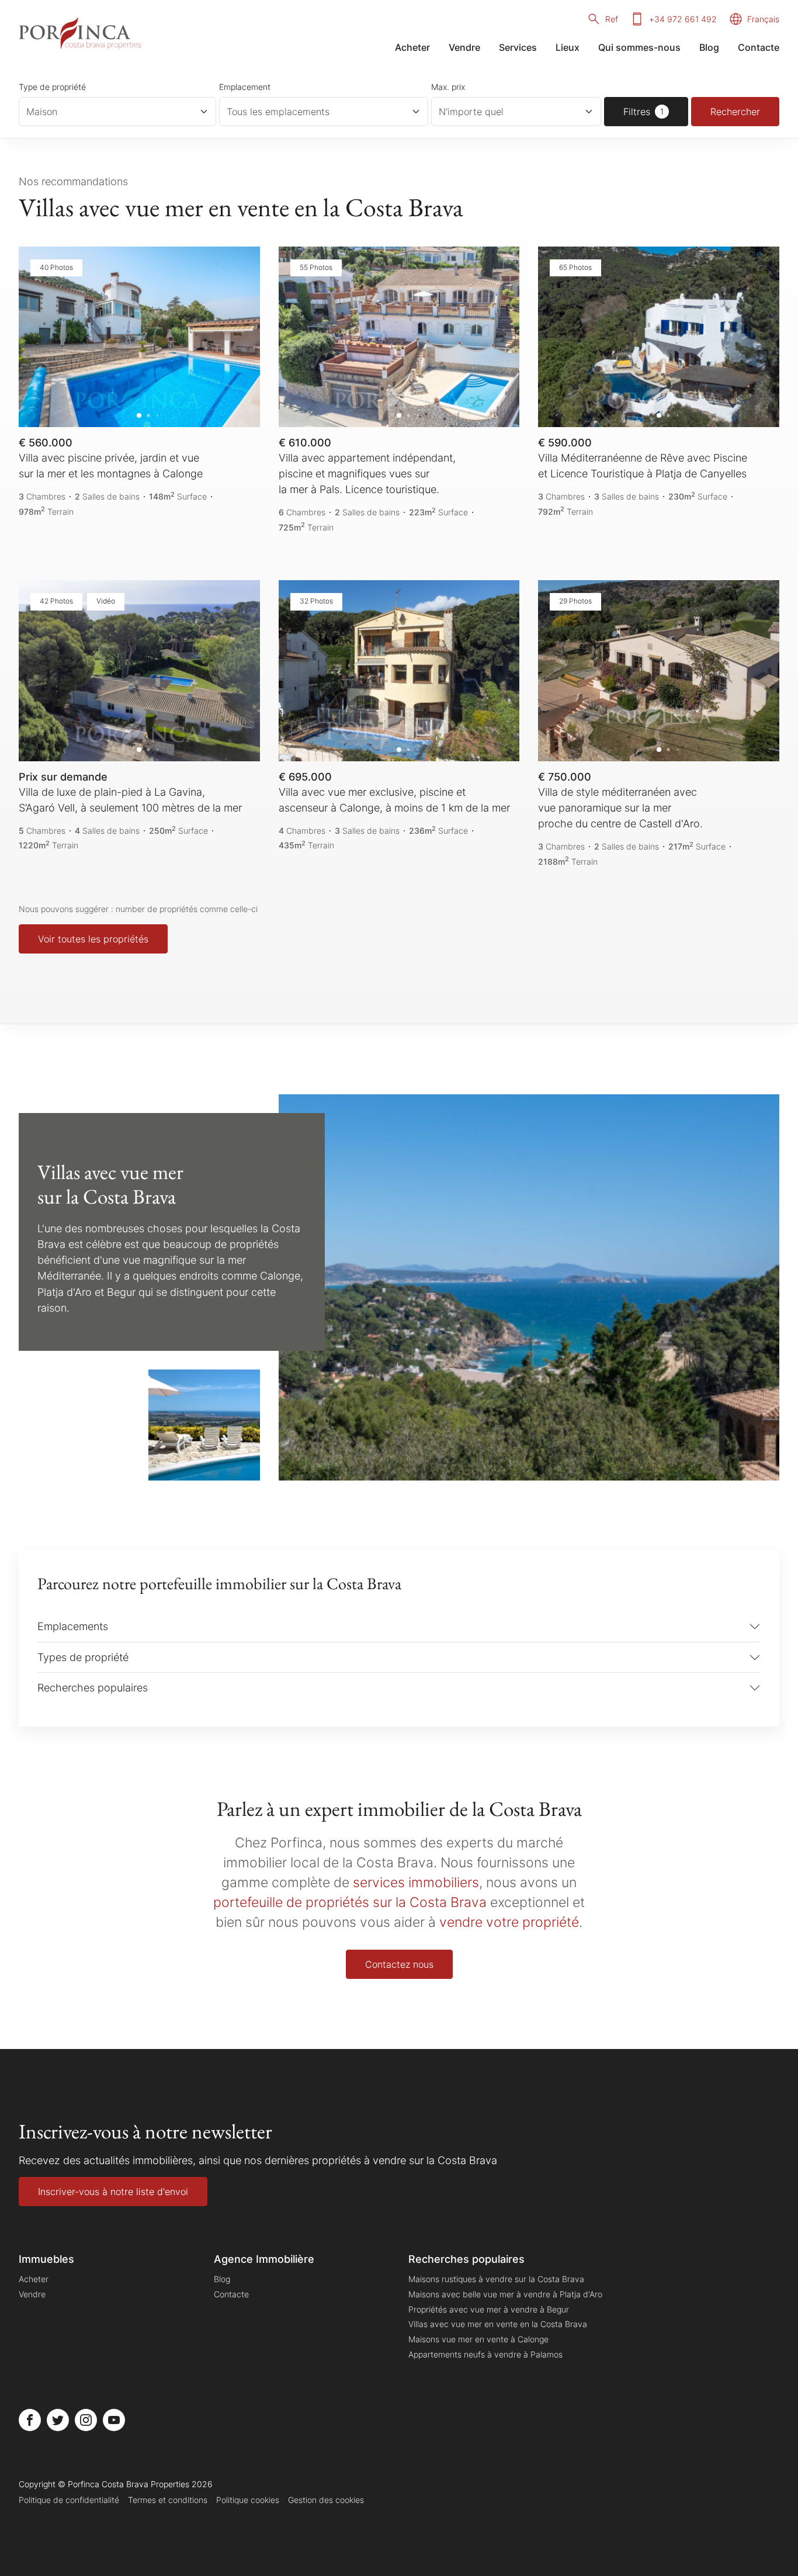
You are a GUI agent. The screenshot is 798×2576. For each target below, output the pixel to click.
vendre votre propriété (509, 1922)
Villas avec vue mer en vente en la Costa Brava (498, 2324)
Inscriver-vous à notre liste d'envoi (113, 2192)
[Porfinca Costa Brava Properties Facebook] (30, 2420)
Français (763, 19)
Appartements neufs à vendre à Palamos (485, 2354)
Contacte (759, 47)
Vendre (464, 47)
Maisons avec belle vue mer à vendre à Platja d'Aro (505, 2294)
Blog (709, 47)
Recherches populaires (93, 1687)
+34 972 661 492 (683, 19)
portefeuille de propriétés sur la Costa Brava (350, 1902)
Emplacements (73, 1626)
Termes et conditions (168, 2500)
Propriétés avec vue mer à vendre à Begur (489, 2309)
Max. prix (448, 87)
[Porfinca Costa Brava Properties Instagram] (86, 2420)
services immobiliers (416, 1882)
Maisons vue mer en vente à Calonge (478, 2339)
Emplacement (245, 87)
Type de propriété (52, 87)
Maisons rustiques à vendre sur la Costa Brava (496, 2279)
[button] (40, 337)
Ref (612, 19)
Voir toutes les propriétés (93, 939)
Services (518, 47)
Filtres (637, 112)
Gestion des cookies (326, 2500)
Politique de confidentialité (69, 2500)
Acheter (412, 47)
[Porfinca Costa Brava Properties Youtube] (114, 2420)
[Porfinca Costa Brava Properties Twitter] (58, 2420)
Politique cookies (248, 2500)
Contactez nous (399, 1964)
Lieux (568, 47)
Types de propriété (83, 1657)
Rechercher (735, 112)
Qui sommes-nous (639, 47)
